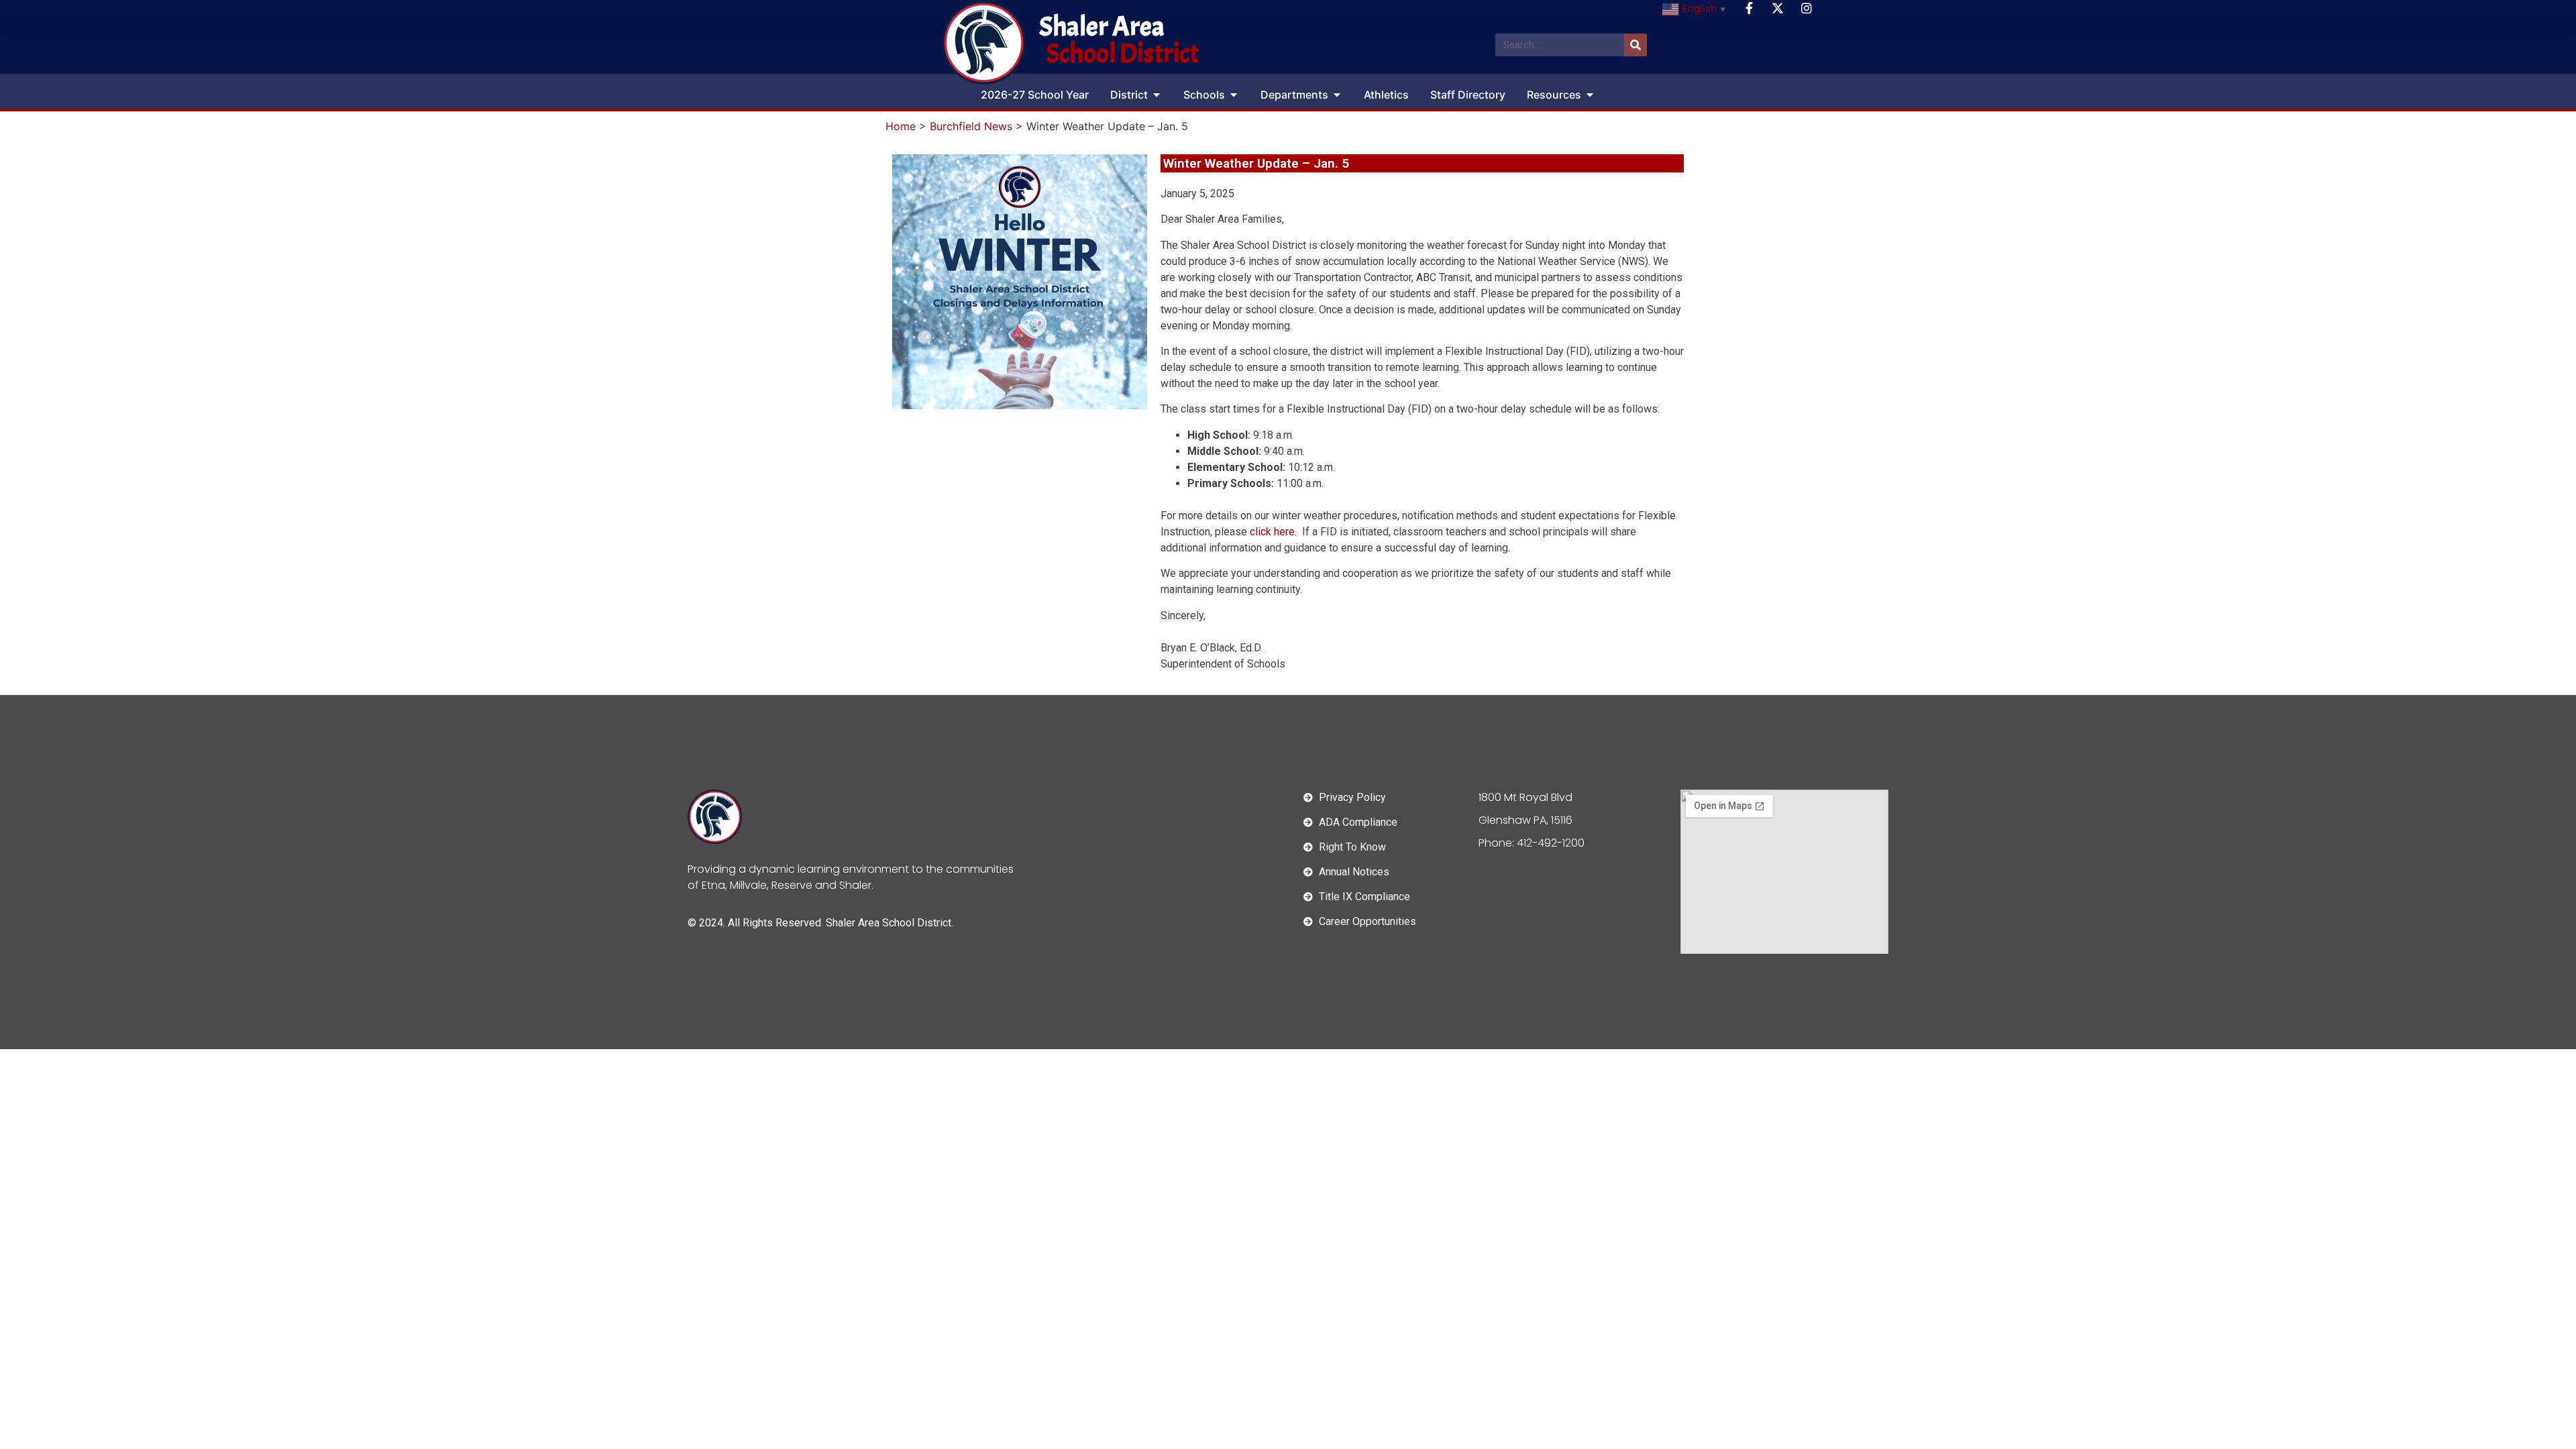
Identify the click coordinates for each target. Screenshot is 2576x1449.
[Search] (1635, 45)
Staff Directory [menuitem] (1468, 95)
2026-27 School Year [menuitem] (1035, 95)
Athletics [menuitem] (1386, 95)
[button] (1157, 95)
